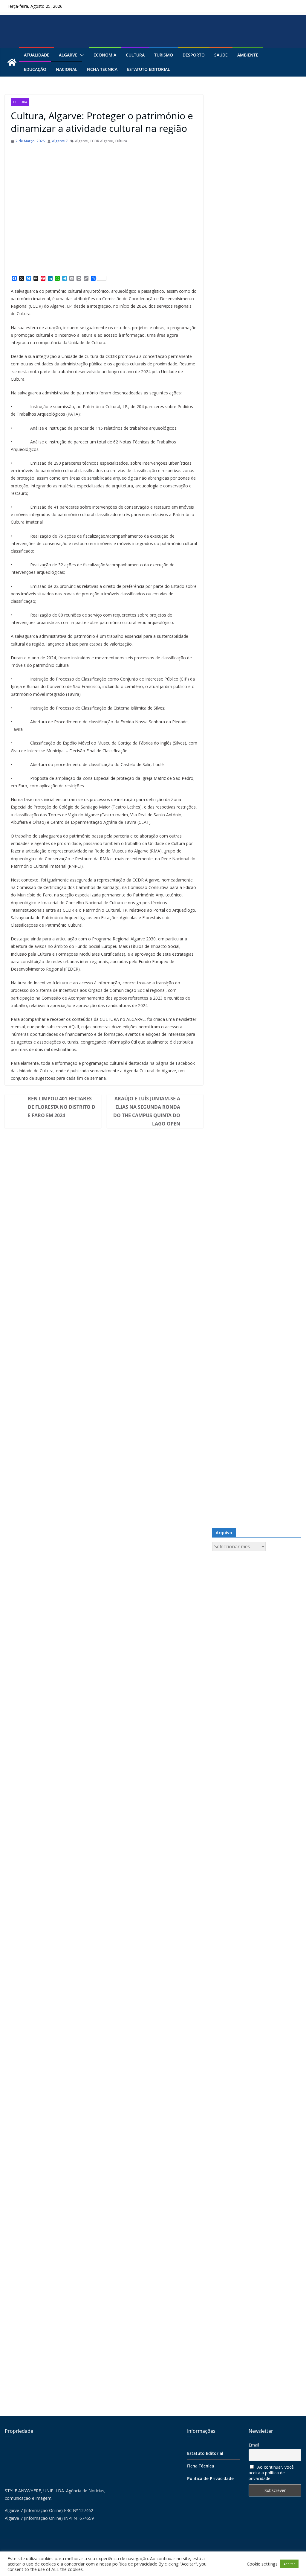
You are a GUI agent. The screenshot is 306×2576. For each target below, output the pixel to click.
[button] (81, 55)
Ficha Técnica (201, 2466)
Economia (105, 55)
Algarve (81, 141)
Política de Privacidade (210, 2478)
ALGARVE (68, 55)
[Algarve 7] (12, 62)
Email (254, 2445)
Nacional (67, 69)
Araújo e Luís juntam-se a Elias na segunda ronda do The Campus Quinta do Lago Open (147, 1111)
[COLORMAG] (50, 2446)
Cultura (135, 55)
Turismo (164, 55)
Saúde (221, 55)
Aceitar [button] (289, 2564)
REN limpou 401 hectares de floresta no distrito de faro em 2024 (62, 1107)
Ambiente (248, 55)
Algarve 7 (60, 141)
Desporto (194, 55)
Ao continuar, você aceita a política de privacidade (271, 2473)
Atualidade (37, 55)
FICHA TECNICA (102, 69)
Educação (35, 69)
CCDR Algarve (101, 141)
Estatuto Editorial (149, 69)
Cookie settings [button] (262, 2564)
